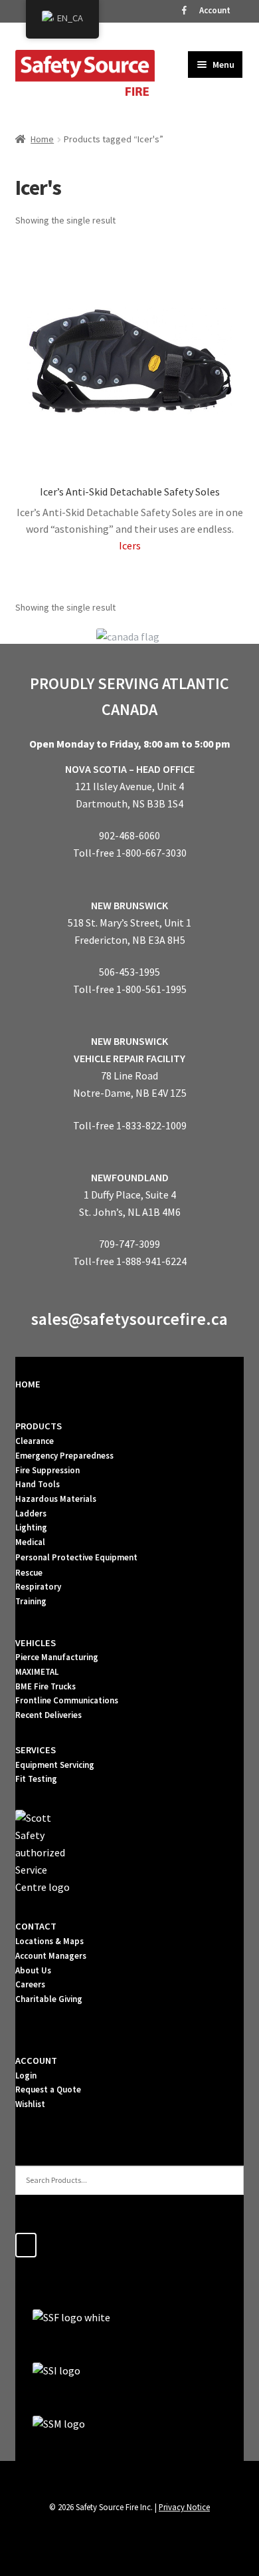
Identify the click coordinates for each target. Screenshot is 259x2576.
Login (26, 2075)
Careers (30, 1984)
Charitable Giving (49, 1999)
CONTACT (36, 1926)
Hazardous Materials (56, 1499)
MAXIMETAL (37, 1672)
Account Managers (51, 1956)
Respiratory (38, 1587)
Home (42, 139)
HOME (28, 1384)
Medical (30, 1542)
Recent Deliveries (48, 1715)
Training (31, 1601)
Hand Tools (38, 1484)
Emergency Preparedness (64, 1456)
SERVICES (36, 1750)
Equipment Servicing (55, 1765)
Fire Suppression (47, 1470)
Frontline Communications (67, 1700)
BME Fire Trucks (45, 1686)
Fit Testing (36, 1779)
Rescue (29, 1573)
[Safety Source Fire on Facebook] (26, 2245)
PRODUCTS (39, 1426)
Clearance (35, 1441)
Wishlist (30, 2104)
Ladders (31, 1513)
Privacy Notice (184, 2507)
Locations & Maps (49, 1941)
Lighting (31, 1527)
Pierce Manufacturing (57, 1657)
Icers (130, 545)
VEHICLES (36, 1643)
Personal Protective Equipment (76, 1557)
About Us (33, 1970)
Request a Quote (48, 2089)
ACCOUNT (36, 2061)
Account (215, 10)
